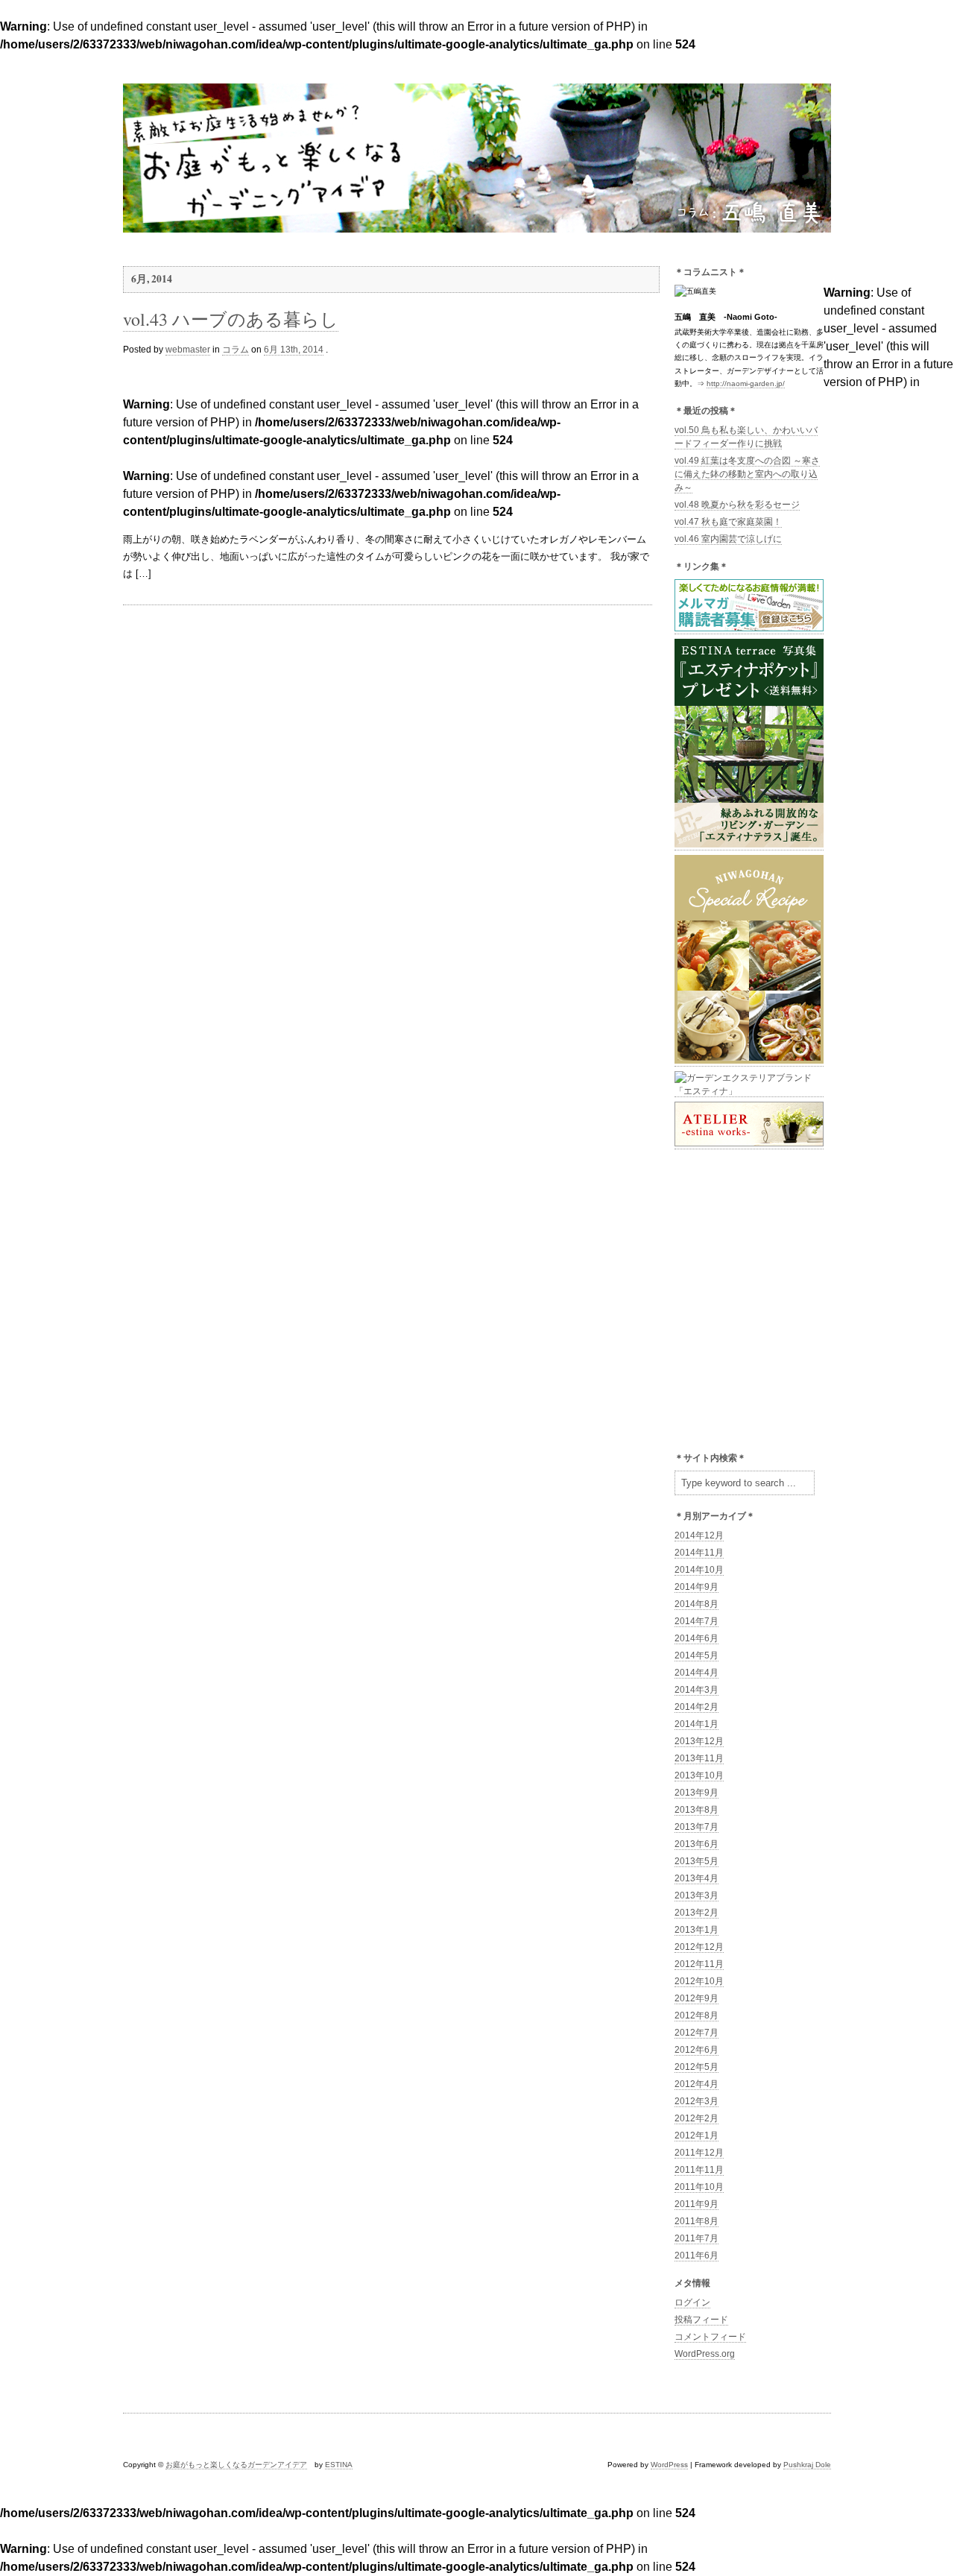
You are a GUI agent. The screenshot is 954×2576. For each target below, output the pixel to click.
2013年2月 (696, 1913)
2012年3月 (696, 2101)
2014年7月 (696, 1621)
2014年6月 (696, 1638)
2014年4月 (696, 1673)
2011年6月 (696, 2255)
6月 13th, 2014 (294, 350)
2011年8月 (696, 2221)
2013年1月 (696, 1930)
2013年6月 (696, 1844)
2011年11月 (699, 2170)
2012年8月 (696, 2015)
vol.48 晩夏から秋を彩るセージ (737, 505)
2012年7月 (696, 2033)
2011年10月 (699, 2187)
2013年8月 (696, 1810)
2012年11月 (699, 1964)
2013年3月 (696, 1895)
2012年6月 (696, 2050)
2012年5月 (696, 2067)
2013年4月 (696, 1878)
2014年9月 (696, 1587)
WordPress (669, 2465)
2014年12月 (699, 1535)
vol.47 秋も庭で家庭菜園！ (728, 522)
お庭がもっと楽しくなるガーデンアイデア (236, 2465)
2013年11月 (699, 1758)
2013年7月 (696, 1827)
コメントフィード (710, 2337)
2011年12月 (699, 2153)
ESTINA (339, 2465)
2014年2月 (696, 1707)
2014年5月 (696, 1655)
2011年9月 (696, 2204)
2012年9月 (696, 1998)
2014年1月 (696, 1724)
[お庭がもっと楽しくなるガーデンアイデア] (477, 225)
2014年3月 (696, 1690)
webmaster (188, 350)
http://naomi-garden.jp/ (746, 383)
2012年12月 (699, 1947)
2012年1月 (696, 2135)
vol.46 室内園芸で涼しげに (728, 539)
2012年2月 (696, 2118)
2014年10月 (699, 1570)
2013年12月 (699, 1741)
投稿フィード (701, 2320)
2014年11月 (699, 1553)
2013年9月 (696, 1793)
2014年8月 (696, 1604)
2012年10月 (699, 1981)
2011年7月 (696, 2238)
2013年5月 (696, 1861)
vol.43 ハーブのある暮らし (231, 319)
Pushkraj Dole (807, 2465)
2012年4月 (696, 2084)
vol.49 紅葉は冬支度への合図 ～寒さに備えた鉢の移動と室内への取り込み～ (747, 474)
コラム (236, 350)
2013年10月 (699, 1775)
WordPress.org (705, 2354)
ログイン (692, 2302)
